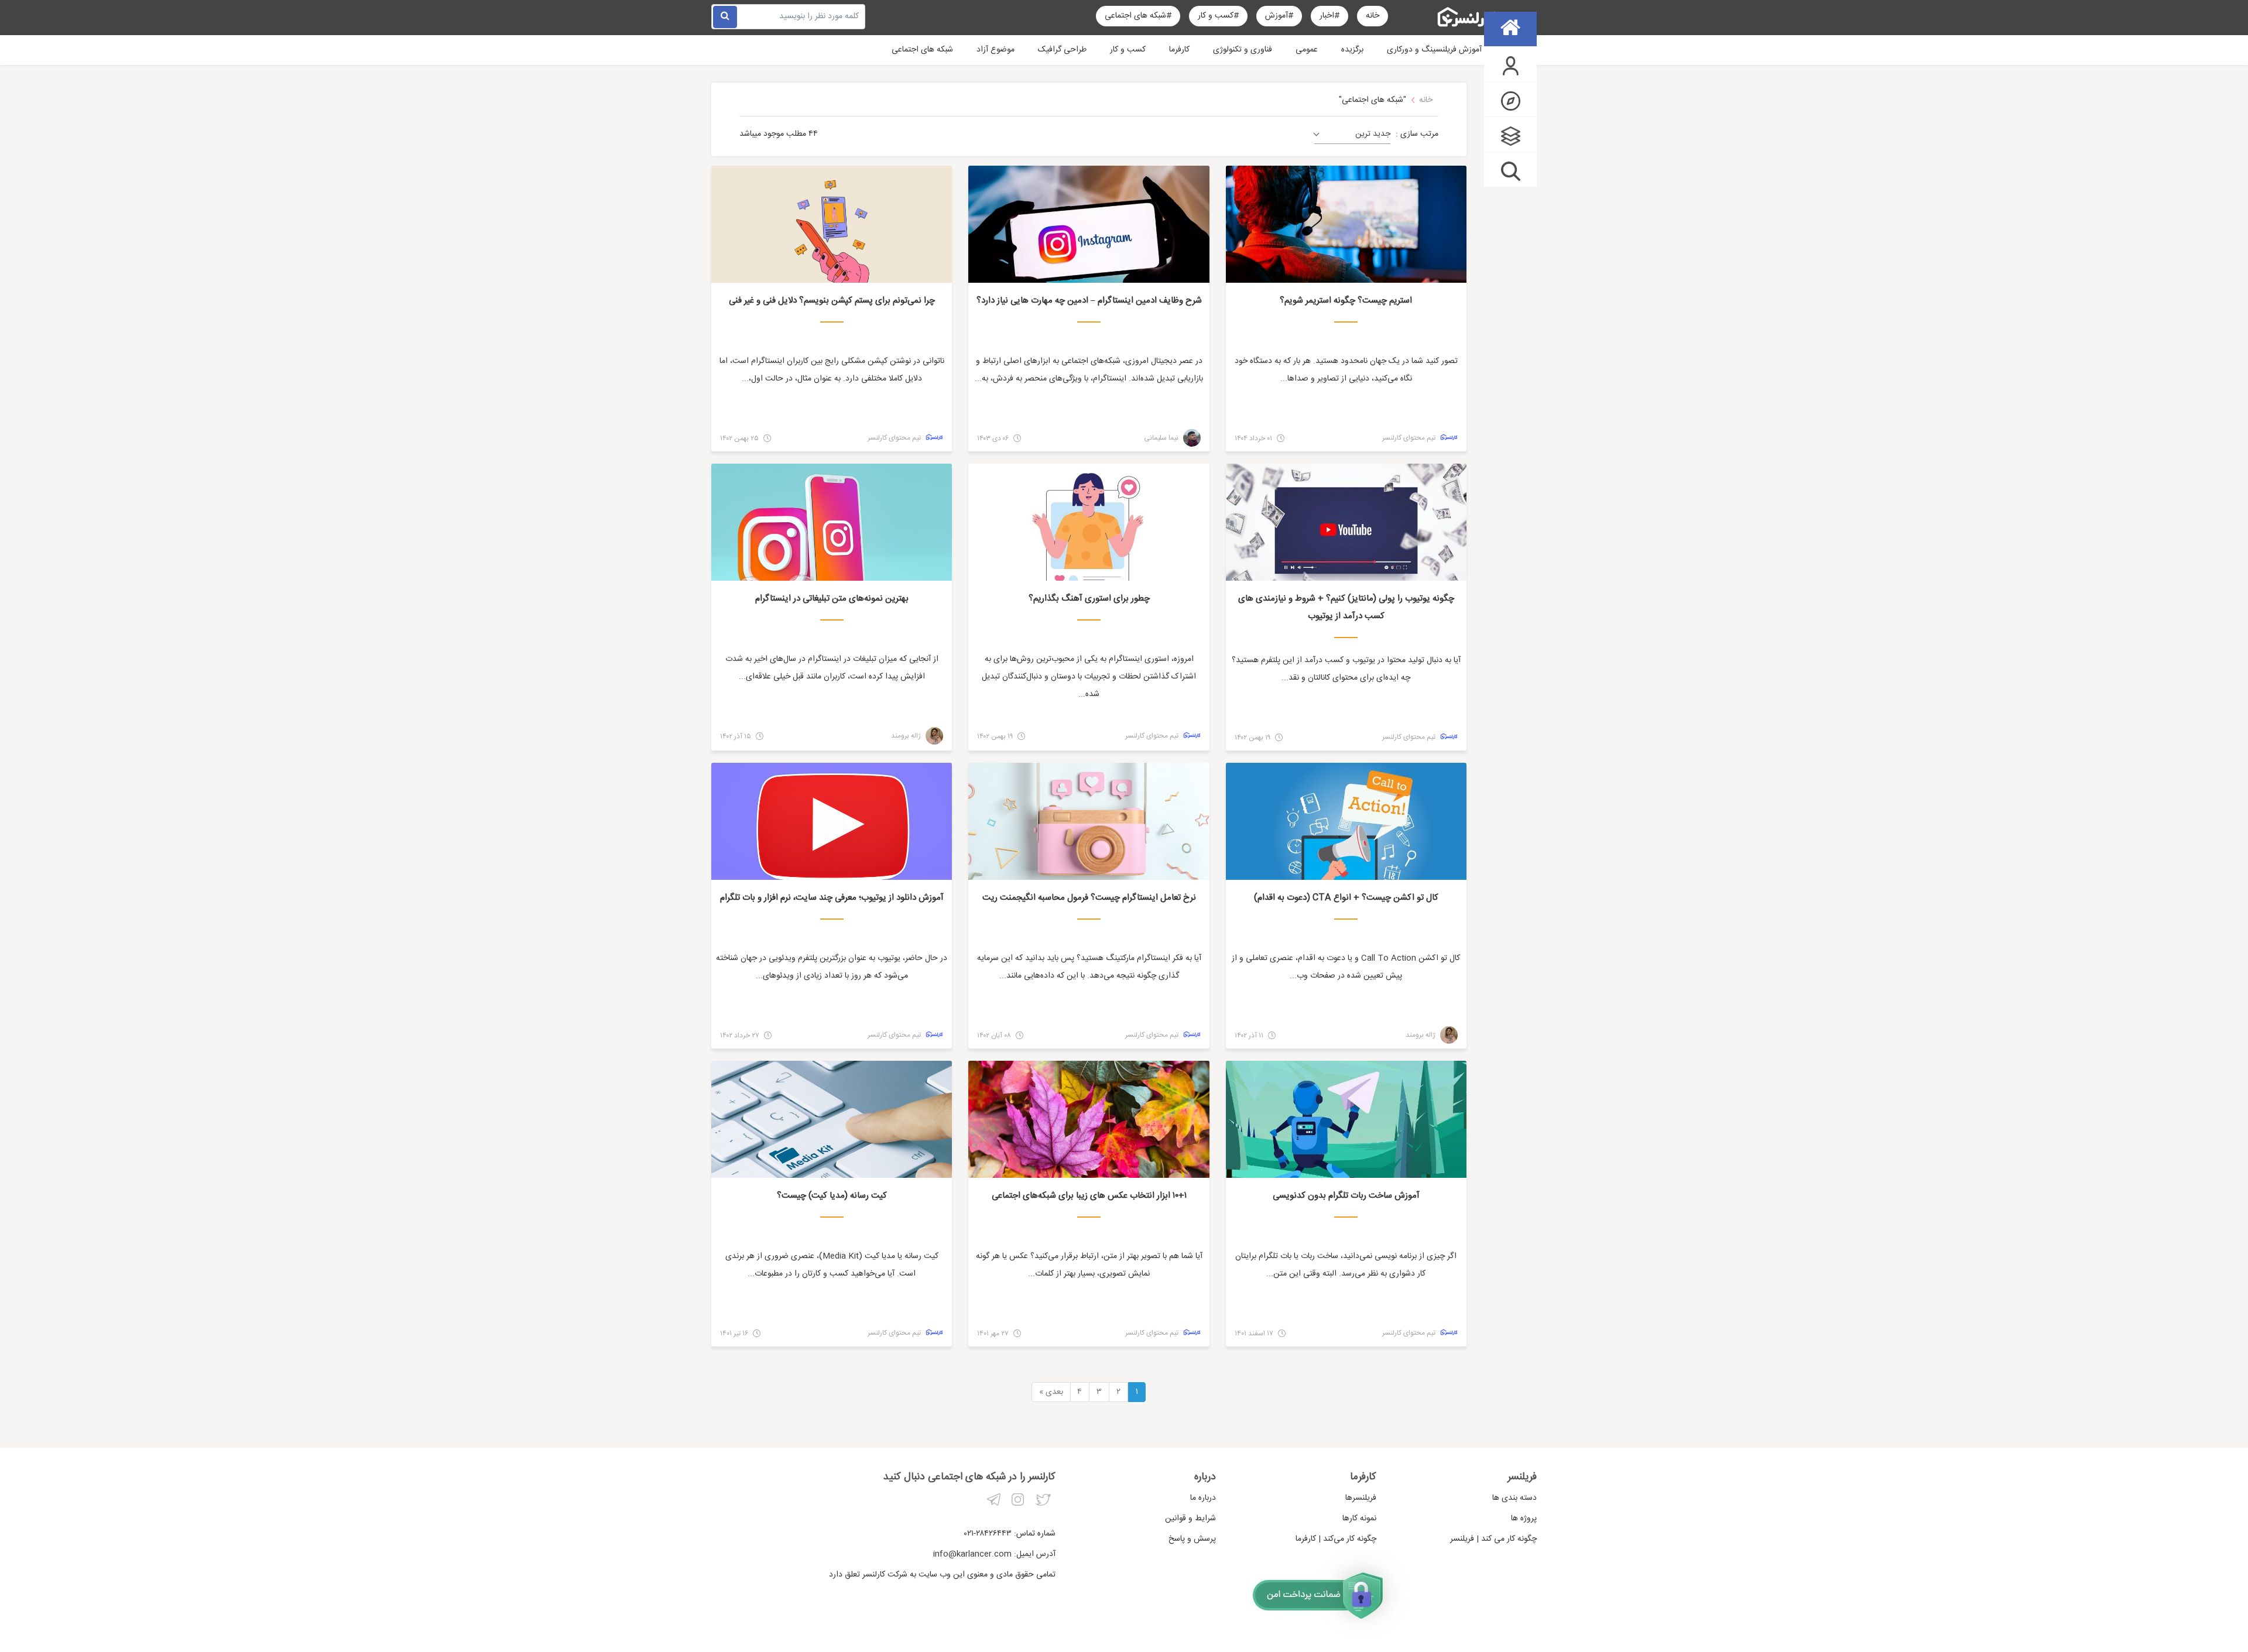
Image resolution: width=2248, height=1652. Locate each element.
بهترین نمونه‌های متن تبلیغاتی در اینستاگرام (832, 599)
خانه (1373, 16)
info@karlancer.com (972, 1554)
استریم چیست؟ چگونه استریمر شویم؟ (1346, 301)
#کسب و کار (1218, 16)
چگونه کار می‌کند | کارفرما (1336, 1539)
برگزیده (1352, 50)
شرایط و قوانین (1190, 1519)
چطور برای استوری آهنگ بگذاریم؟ (1089, 599)
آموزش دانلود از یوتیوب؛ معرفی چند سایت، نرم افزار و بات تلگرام (832, 898)
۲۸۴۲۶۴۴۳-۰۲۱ (988, 1534)
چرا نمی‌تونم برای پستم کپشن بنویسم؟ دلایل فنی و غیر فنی (832, 301)
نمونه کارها (1359, 1519)
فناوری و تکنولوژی (1243, 50)
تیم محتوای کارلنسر (1410, 438)
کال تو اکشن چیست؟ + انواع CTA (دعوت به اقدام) (1346, 898)
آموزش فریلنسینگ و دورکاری (1434, 50)
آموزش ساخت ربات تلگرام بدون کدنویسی (1346, 1196)
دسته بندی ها (1514, 1498)
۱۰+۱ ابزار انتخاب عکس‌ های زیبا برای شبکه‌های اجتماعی (1089, 1196)
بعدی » (1051, 1392)
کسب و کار (1128, 50)
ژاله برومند (907, 736)
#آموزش (1279, 16)
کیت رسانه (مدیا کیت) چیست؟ (832, 1196)
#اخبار (1329, 16)
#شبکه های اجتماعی (1138, 16)
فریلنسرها (1361, 1498)
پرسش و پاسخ (1192, 1539)
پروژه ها (1524, 1519)
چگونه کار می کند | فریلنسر (1493, 1539)
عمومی (1307, 50)
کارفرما (1179, 50)
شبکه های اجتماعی (922, 50)
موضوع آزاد (996, 50)
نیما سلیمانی (1162, 438)
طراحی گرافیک (1062, 50)
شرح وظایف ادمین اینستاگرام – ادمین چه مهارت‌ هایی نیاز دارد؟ (1089, 301)
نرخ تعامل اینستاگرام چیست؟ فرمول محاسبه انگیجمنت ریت (1089, 898)
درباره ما (1203, 1498)
